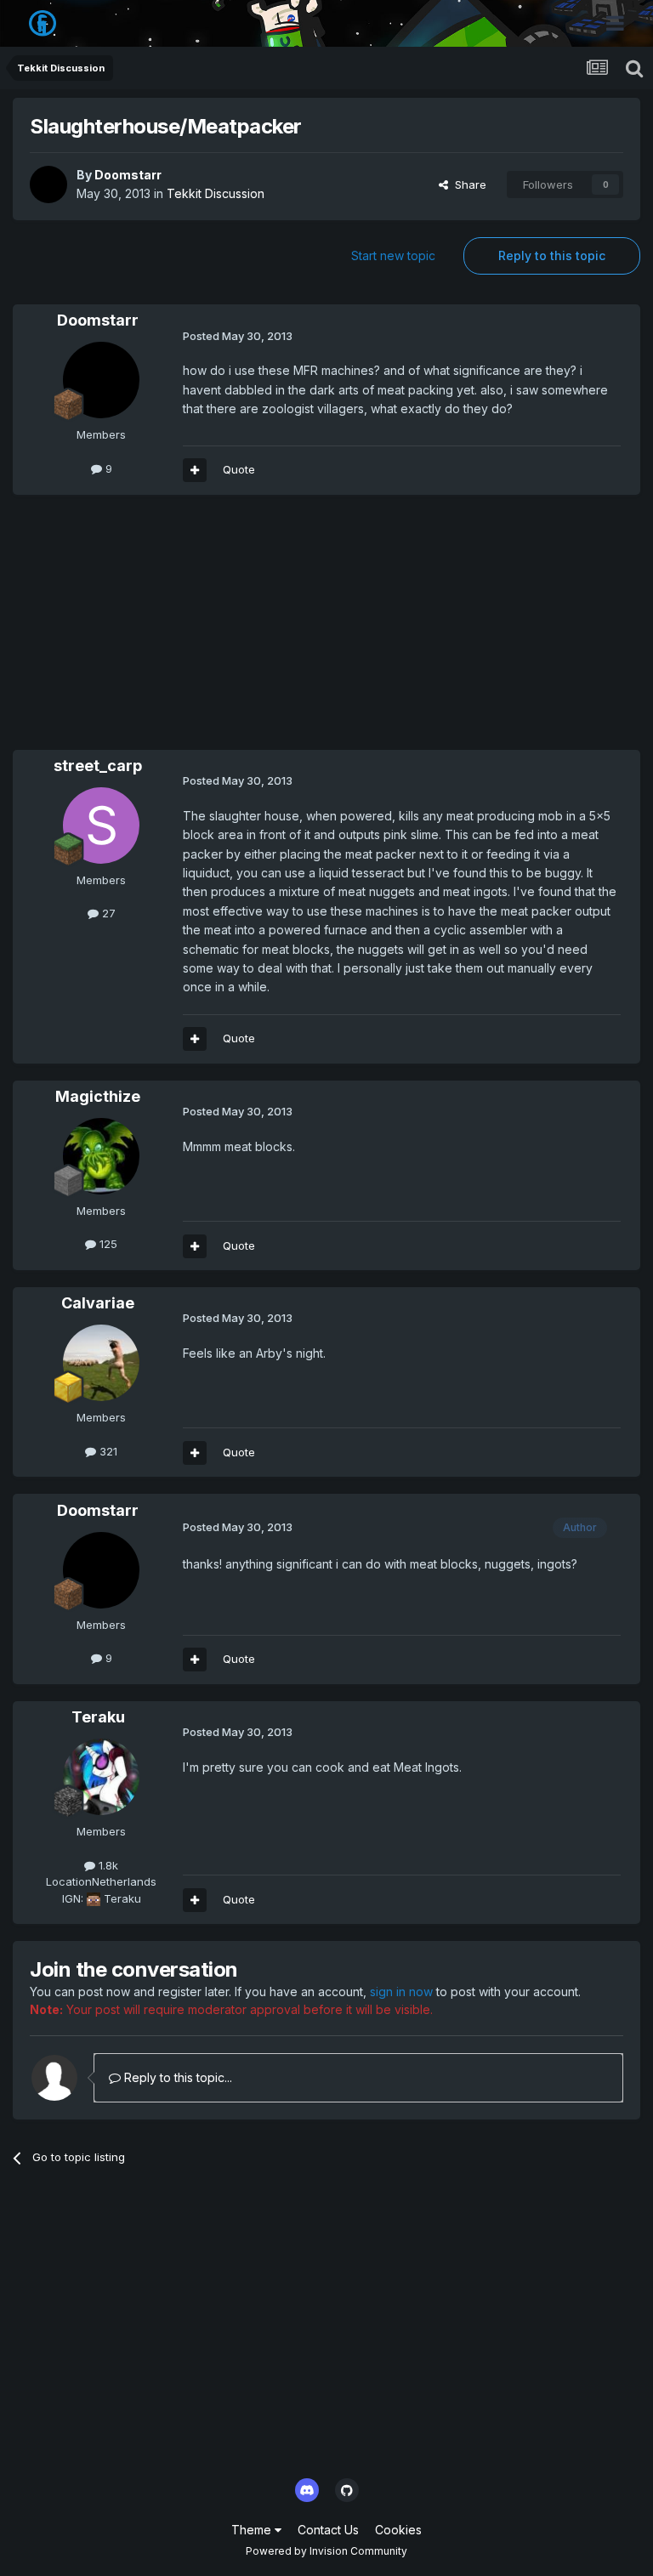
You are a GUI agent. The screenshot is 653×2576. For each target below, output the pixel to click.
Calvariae (98, 1303)
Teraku (98, 1717)
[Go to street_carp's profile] (101, 826)
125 (107, 1244)
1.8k (107, 1865)
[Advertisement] (212, 631)
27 (107, 913)
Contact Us (328, 2530)
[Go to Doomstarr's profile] (48, 184)
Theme (253, 2530)
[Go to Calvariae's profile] (101, 1363)
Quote (239, 469)
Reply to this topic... (176, 2077)
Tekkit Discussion (216, 193)
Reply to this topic (552, 255)
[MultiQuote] (195, 470)
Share (467, 184)
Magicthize (98, 1096)
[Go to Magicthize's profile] (101, 1156)
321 (107, 1451)
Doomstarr (128, 175)
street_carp (98, 766)
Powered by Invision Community (326, 2551)
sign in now (401, 1992)
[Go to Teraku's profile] (101, 1777)
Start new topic (393, 255)
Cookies (398, 2530)
